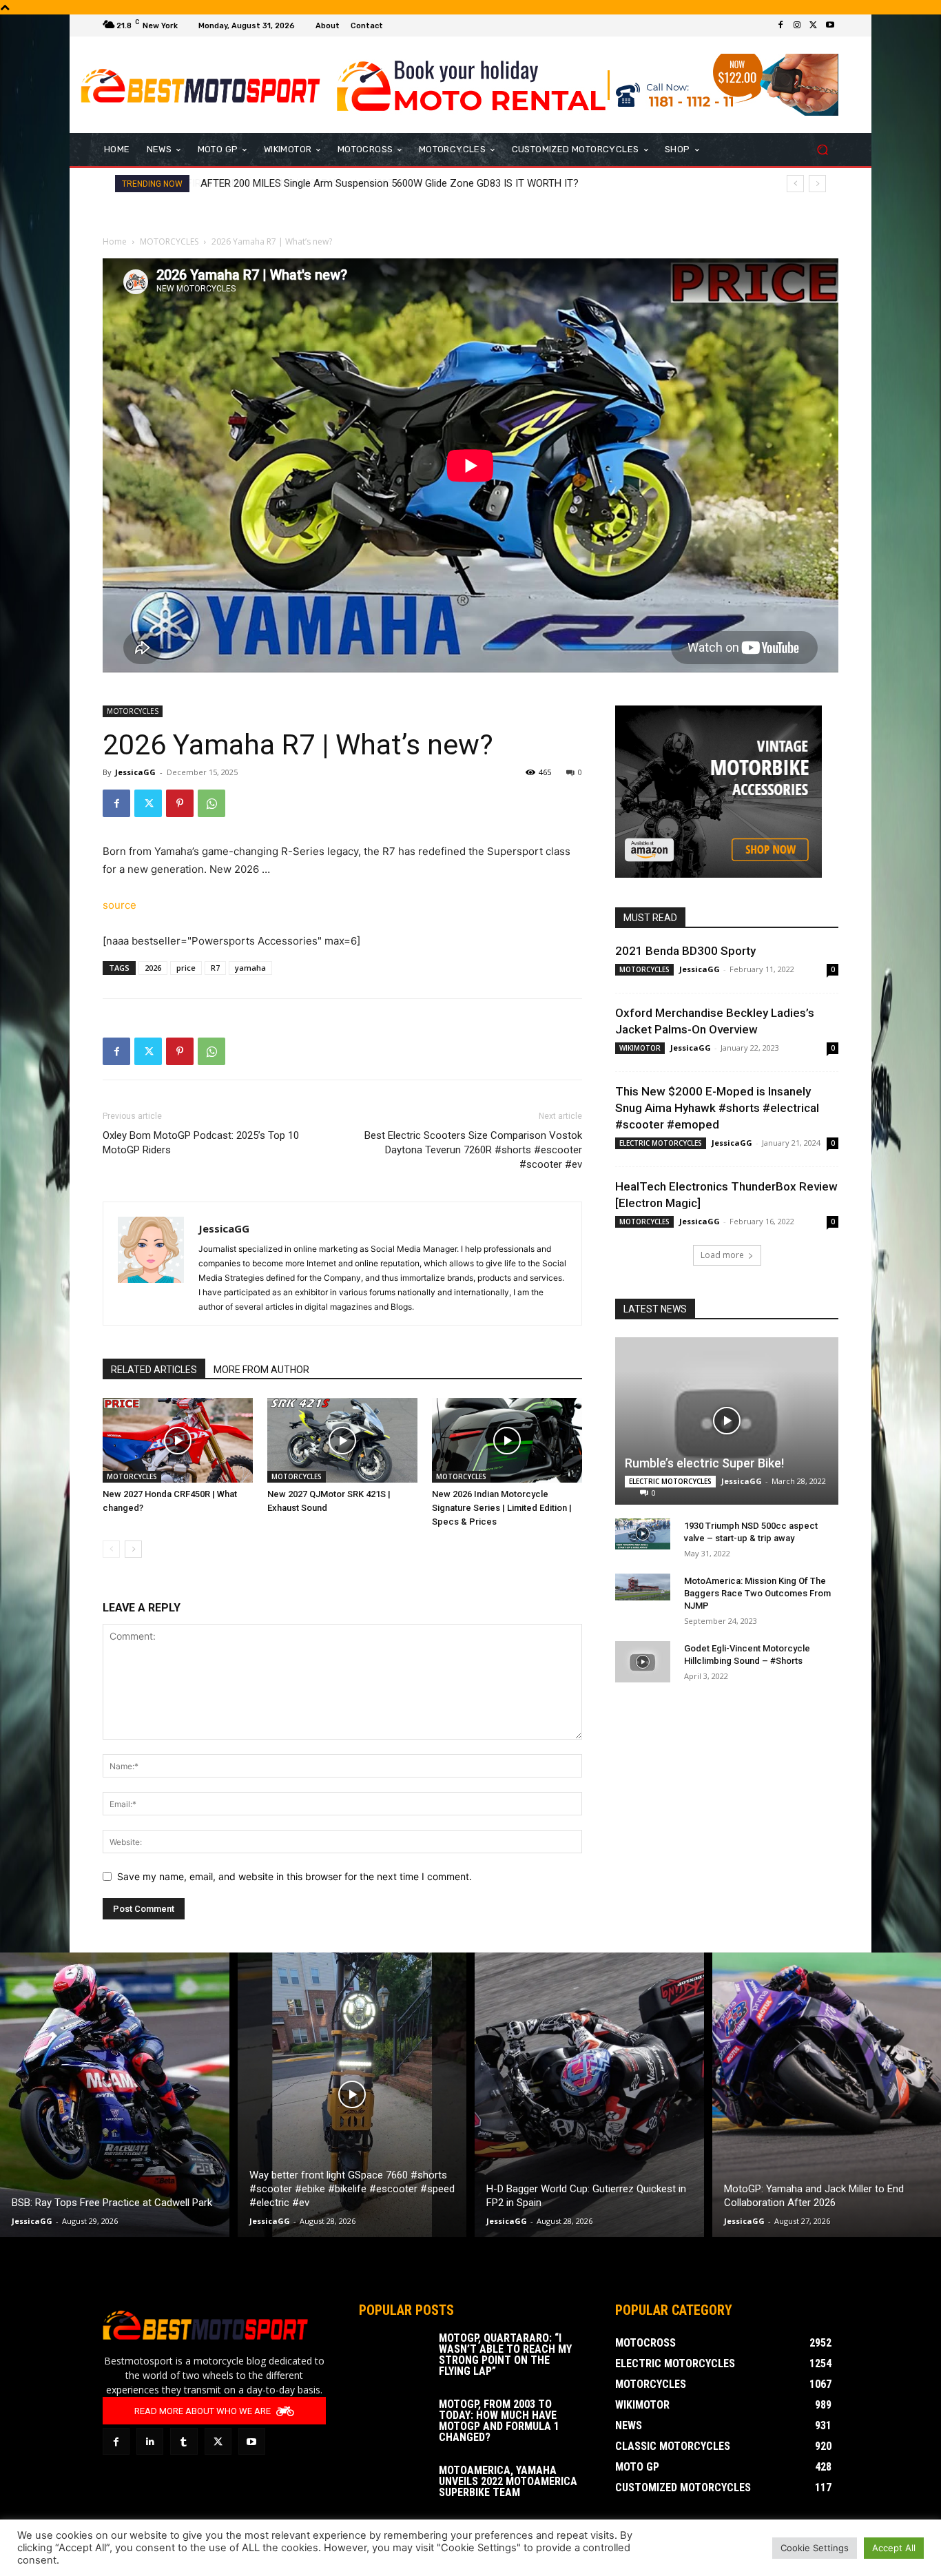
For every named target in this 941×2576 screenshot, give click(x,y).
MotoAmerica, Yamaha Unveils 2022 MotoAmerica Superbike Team (508, 2481)
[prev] (795, 184)
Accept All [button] (894, 2548)
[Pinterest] (180, 803)
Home (115, 241)
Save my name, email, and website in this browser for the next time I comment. (294, 1876)
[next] (817, 184)
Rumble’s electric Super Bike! (704, 1463)
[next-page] (133, 1549)
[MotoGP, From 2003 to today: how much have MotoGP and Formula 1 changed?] (393, 2423)
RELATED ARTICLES (154, 1370)
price (186, 968)
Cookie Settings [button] (815, 2548)
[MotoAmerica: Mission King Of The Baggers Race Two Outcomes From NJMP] (643, 1587)
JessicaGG (135, 772)
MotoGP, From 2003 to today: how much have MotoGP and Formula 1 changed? (499, 2421)
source (120, 905)
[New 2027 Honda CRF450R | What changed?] (178, 1440)
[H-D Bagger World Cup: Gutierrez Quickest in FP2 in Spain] (589, 2095)
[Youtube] (830, 25)
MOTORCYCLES (169, 241)
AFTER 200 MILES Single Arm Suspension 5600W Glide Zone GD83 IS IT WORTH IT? (389, 183)
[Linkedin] (150, 2441)
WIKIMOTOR (640, 1048)
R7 (215, 968)
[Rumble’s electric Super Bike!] (727, 1421)
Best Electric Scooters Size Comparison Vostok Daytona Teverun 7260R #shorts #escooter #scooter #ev (473, 1150)
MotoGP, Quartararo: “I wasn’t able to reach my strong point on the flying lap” (505, 2355)
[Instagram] (797, 25)
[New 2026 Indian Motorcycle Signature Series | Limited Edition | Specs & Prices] (507, 1440)
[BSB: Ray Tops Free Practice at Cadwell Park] (115, 2095)
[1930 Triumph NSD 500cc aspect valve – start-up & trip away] (643, 1534)
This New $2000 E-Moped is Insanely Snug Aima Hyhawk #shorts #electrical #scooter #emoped (717, 1108)
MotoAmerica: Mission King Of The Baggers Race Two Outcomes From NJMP (757, 1593)
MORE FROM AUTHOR (261, 1370)
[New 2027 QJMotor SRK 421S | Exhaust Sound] (342, 1440)
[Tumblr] (184, 2441)
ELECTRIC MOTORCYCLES (661, 1143)
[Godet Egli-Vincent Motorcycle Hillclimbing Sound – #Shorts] (643, 1662)
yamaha (250, 968)
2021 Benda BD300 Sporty (685, 951)
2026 (153, 968)
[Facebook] (780, 25)
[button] (822, 150)
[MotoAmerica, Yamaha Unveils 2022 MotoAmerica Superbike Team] (393, 2489)
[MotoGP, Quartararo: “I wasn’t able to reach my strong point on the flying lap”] (393, 2357)
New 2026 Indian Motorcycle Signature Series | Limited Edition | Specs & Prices (502, 1508)
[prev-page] (111, 1549)
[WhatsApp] (211, 803)
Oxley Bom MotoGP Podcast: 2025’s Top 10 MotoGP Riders (201, 1143)
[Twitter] (814, 25)
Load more (722, 1255)
